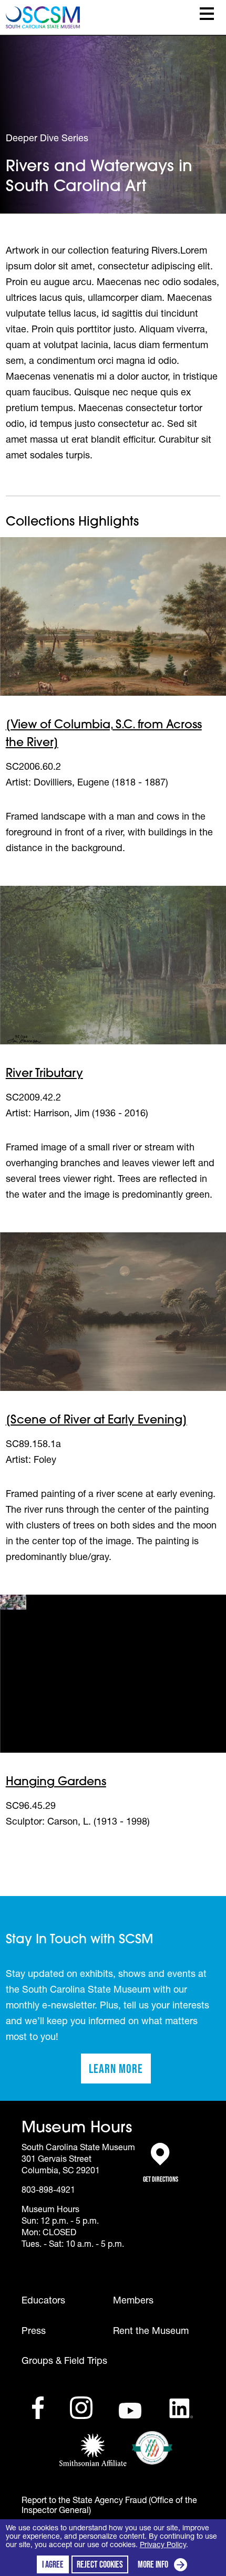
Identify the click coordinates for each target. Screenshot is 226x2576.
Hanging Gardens (56, 1782)
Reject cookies (100, 2564)
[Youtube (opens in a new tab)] (130, 2411)
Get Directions (161, 2174)
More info (165, 2566)
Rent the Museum (151, 2332)
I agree (53, 2564)
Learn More (120, 2072)
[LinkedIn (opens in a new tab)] (181, 2409)
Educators (43, 2301)
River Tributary (44, 1074)
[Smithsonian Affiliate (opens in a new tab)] (93, 2451)
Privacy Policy (163, 2546)
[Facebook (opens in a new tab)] (38, 2408)
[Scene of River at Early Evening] (96, 1421)
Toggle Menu (207, 14)
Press (34, 2332)
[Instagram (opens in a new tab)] (81, 2408)
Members (133, 2301)
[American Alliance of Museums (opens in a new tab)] (152, 2448)
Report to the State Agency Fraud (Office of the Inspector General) (109, 2506)
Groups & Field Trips (64, 2362)
